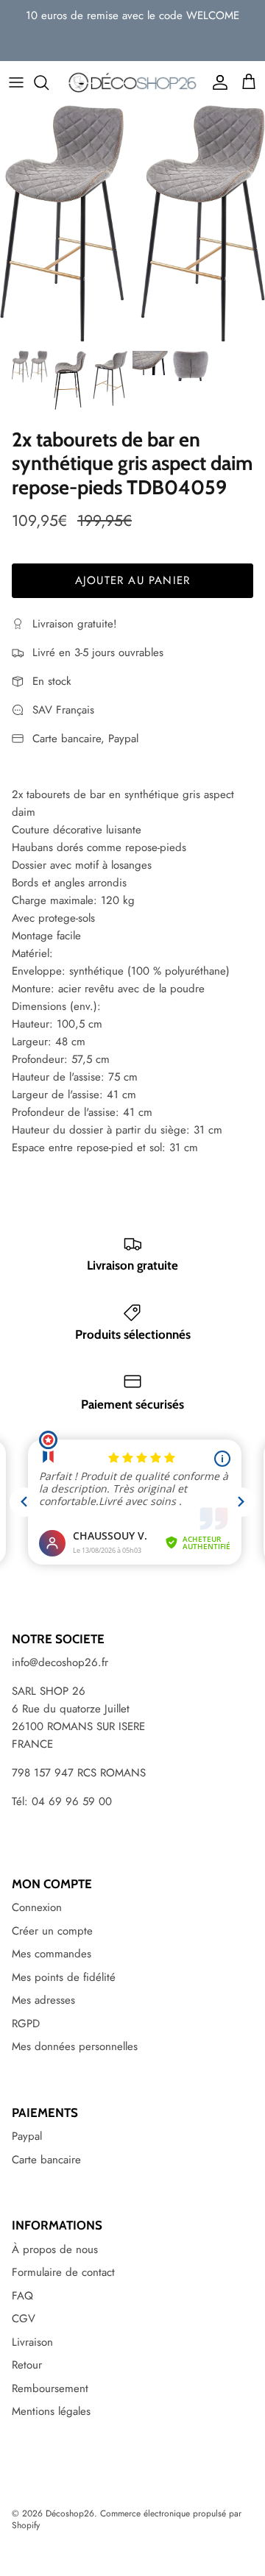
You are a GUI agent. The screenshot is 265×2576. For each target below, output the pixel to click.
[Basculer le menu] (16, 82)
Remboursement (50, 2388)
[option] (132, 224)
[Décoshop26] (132, 83)
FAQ (22, 2296)
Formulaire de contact (63, 2272)
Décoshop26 (70, 2513)
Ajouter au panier (132, 580)
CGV (24, 2319)
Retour (27, 2365)
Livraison (32, 2342)
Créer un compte (52, 1931)
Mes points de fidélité (64, 1977)
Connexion (37, 1907)
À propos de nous (55, 2249)
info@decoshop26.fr (60, 1662)
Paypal (27, 2136)
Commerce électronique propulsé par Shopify (127, 2520)
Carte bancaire (46, 2160)
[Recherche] (49, 82)
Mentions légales (51, 2411)
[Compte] (216, 82)
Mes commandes (52, 1954)
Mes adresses (43, 2000)
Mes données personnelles (75, 2046)
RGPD (26, 2024)
